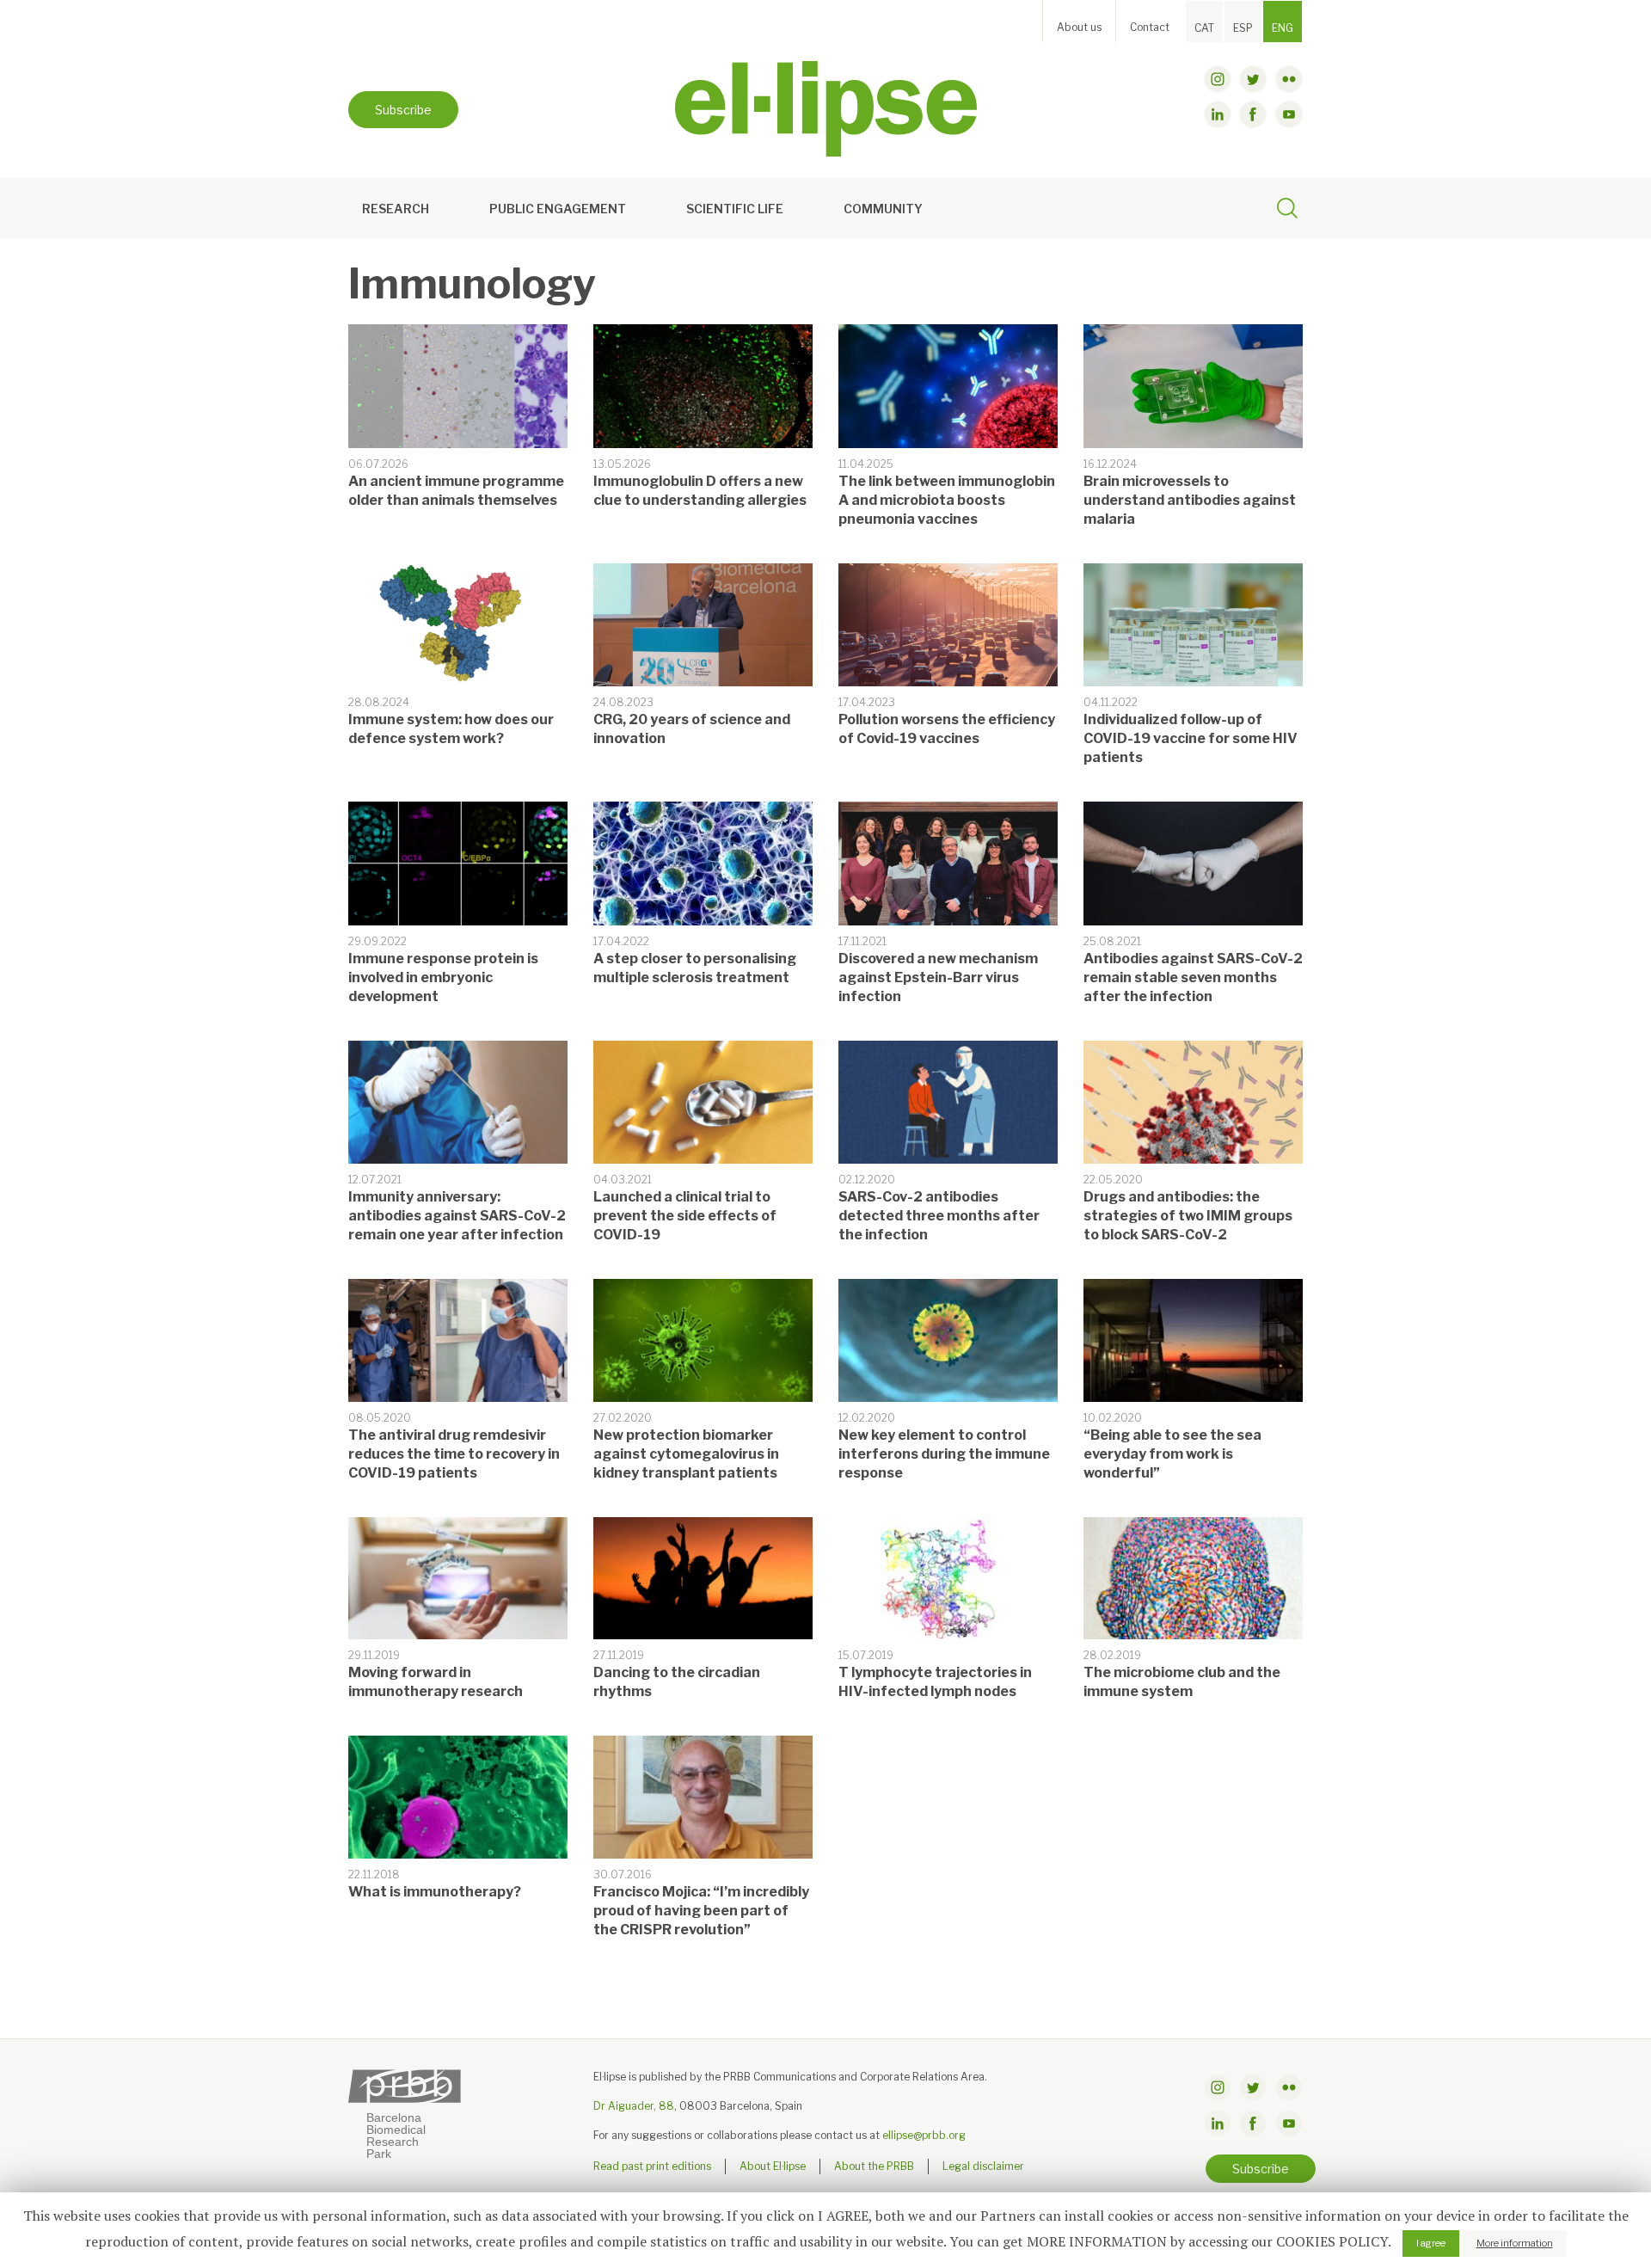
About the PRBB (874, 2166)
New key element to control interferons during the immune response (944, 1454)
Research (396, 209)
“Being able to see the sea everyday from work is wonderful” (1172, 1454)
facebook (1253, 114)
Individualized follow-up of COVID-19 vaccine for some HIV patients (1191, 738)
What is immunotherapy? (435, 1892)
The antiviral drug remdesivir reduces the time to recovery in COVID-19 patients (454, 1454)
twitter (1253, 79)
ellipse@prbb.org (924, 2135)
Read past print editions (652, 2166)
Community (883, 209)
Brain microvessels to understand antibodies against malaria (1190, 500)
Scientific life (735, 209)
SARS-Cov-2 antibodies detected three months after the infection (939, 1216)
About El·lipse (773, 2166)
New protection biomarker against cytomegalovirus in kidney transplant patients (686, 1454)
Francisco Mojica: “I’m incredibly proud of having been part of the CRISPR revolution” (701, 1911)
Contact (1150, 27)
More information (1515, 2243)
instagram (1218, 79)
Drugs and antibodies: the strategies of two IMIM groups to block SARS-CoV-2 (1188, 1216)
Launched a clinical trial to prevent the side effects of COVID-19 (685, 1216)
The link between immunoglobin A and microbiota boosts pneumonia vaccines (947, 500)
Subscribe (403, 110)
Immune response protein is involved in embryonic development (443, 977)
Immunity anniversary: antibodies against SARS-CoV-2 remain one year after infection (457, 1216)
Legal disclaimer (983, 2166)
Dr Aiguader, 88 (634, 2106)
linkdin (1218, 114)
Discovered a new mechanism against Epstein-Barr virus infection (938, 977)
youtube (1289, 114)
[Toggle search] (1287, 211)
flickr (1289, 79)
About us (1079, 27)
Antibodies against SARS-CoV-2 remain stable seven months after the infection (1193, 977)
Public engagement (558, 209)
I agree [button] (1431, 2243)
